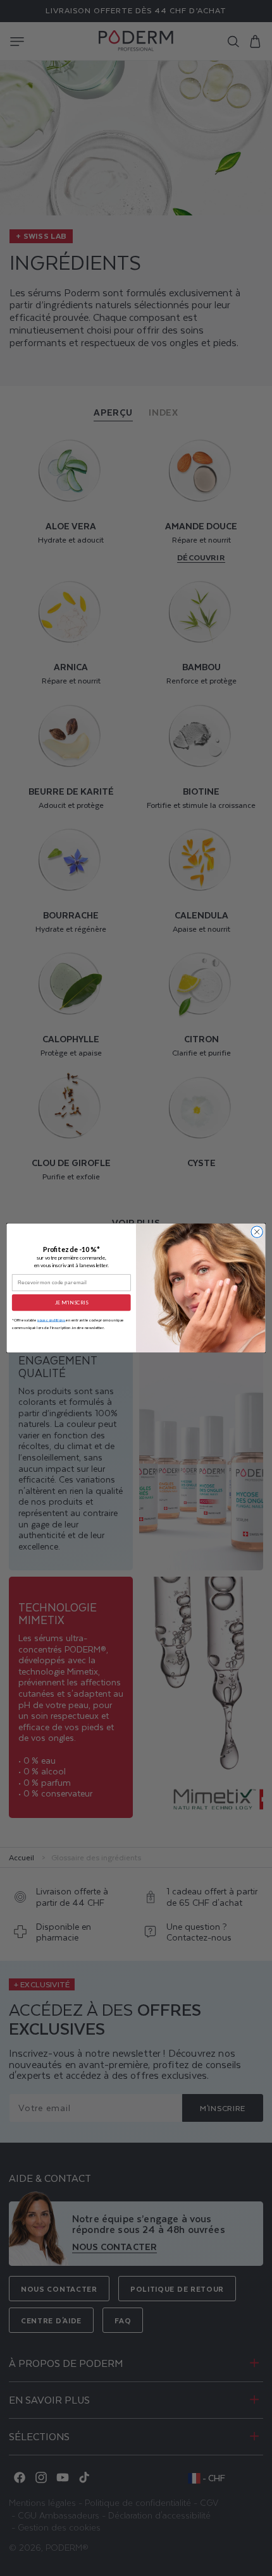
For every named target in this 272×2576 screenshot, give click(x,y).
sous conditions (52, 1320)
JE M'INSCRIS (71, 1303)
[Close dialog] (257, 1232)
